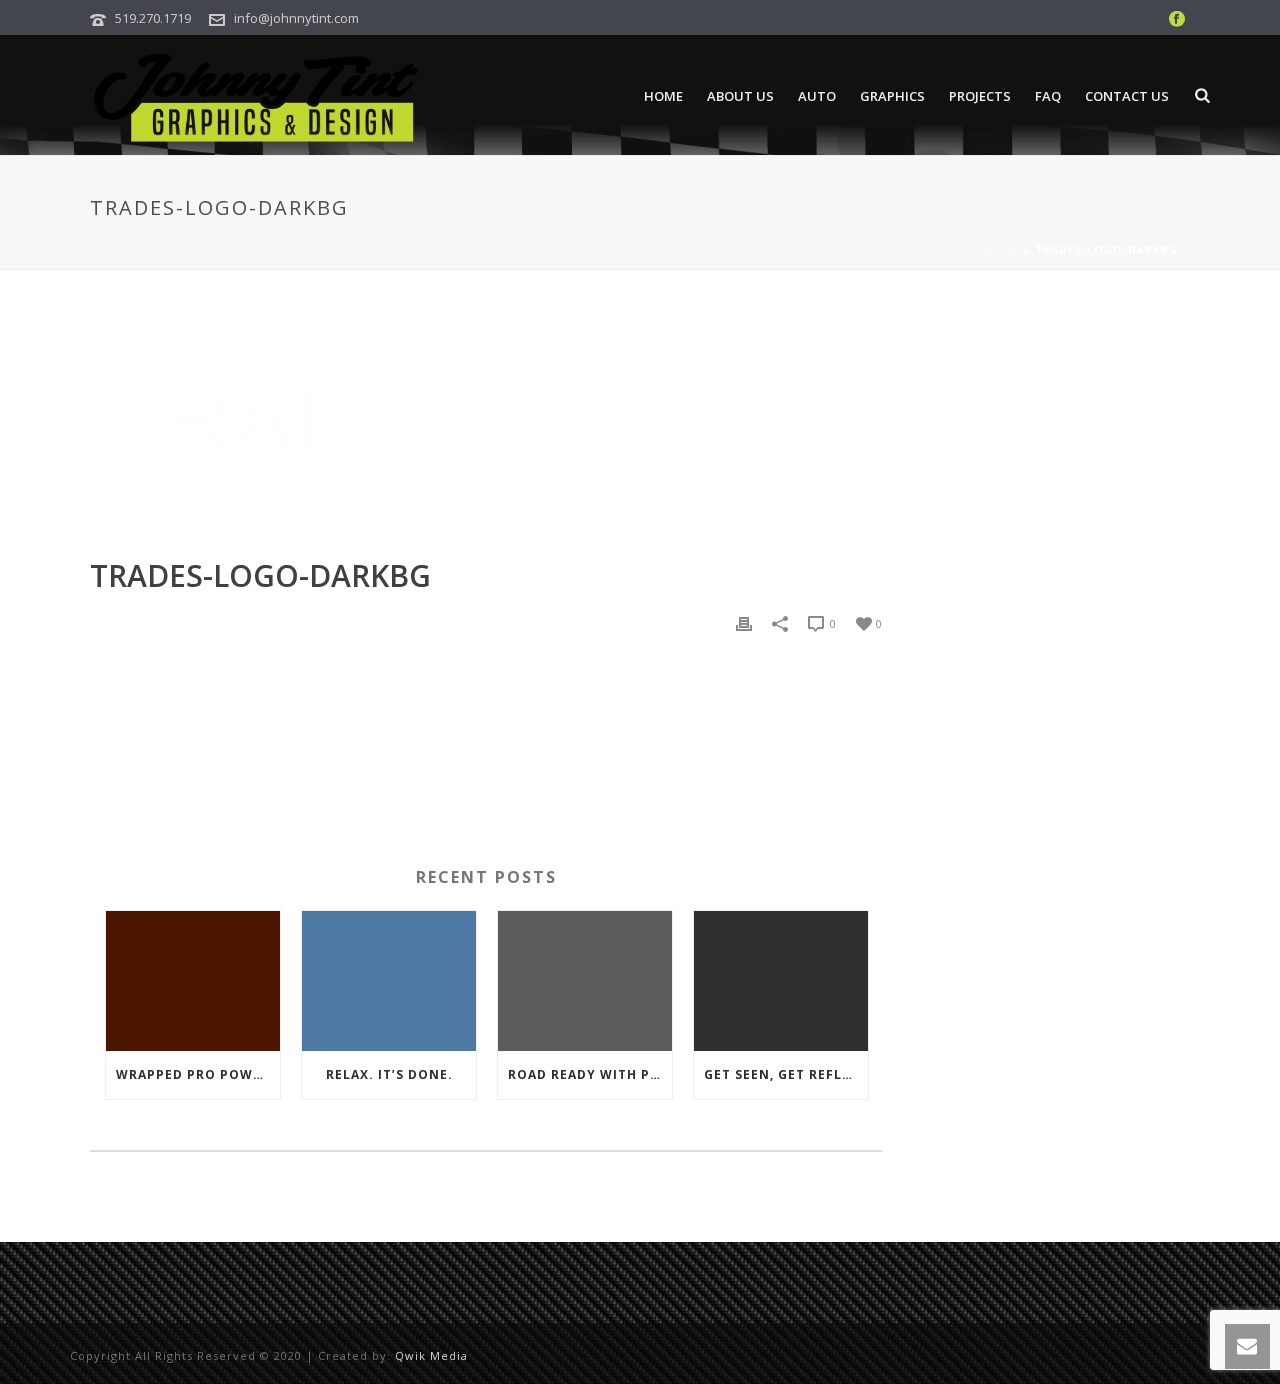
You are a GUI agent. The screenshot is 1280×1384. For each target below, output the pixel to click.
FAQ (1048, 96)
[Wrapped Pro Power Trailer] (193, 981)
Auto (817, 96)
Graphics (892, 96)
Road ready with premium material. (590, 1074)
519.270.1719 (153, 18)
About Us (740, 96)
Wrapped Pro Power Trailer (198, 1074)
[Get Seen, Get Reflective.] (781, 981)
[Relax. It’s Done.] (389, 981)
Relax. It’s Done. (389, 1074)
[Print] (744, 622)
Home (663, 96)
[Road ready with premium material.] (585, 981)
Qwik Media (431, 1355)
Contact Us (1127, 96)
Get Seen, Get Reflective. (786, 1074)
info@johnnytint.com (296, 18)
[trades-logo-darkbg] (486, 428)
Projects (980, 96)
